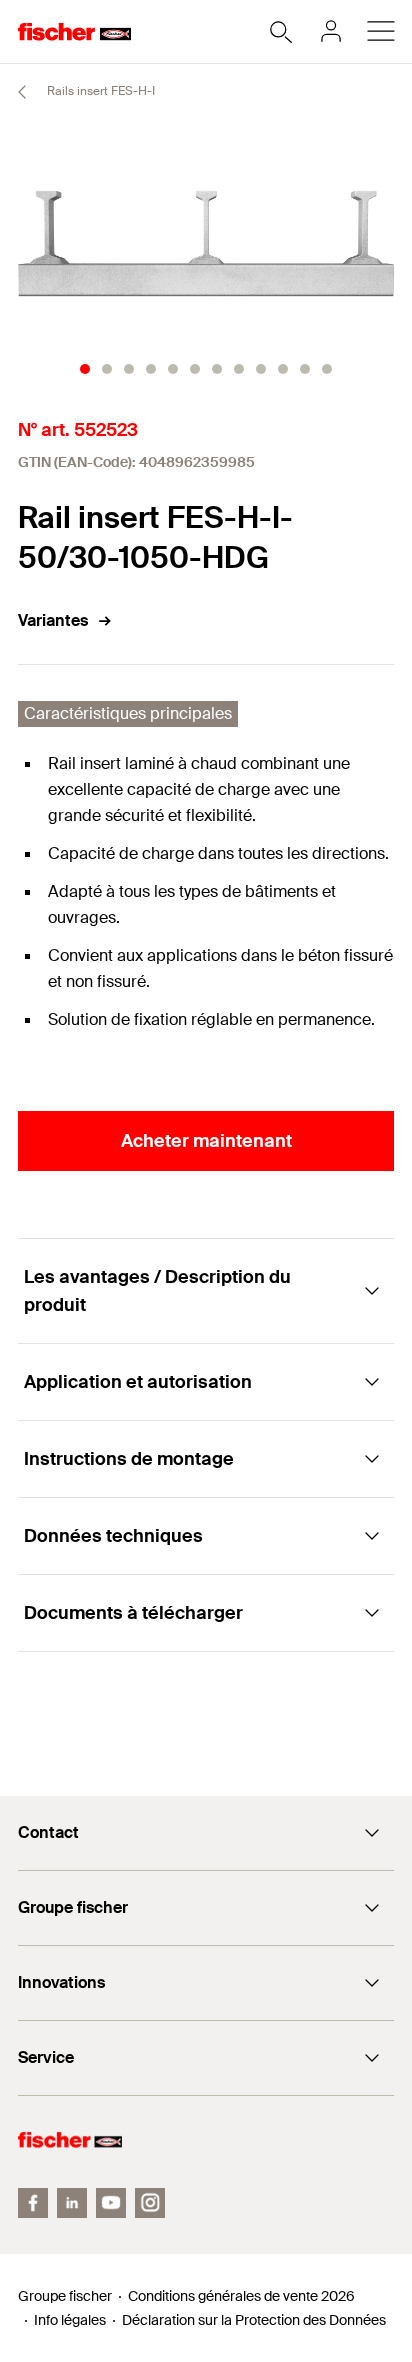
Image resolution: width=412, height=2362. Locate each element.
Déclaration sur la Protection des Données (254, 2320)
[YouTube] (111, 2203)
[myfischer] (331, 31)
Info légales (70, 2320)
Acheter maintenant (206, 1141)
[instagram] (150, 2203)
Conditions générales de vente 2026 (241, 2296)
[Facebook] (33, 2203)
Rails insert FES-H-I (99, 91)
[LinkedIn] (72, 2203)
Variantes (53, 620)
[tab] (85, 369)
